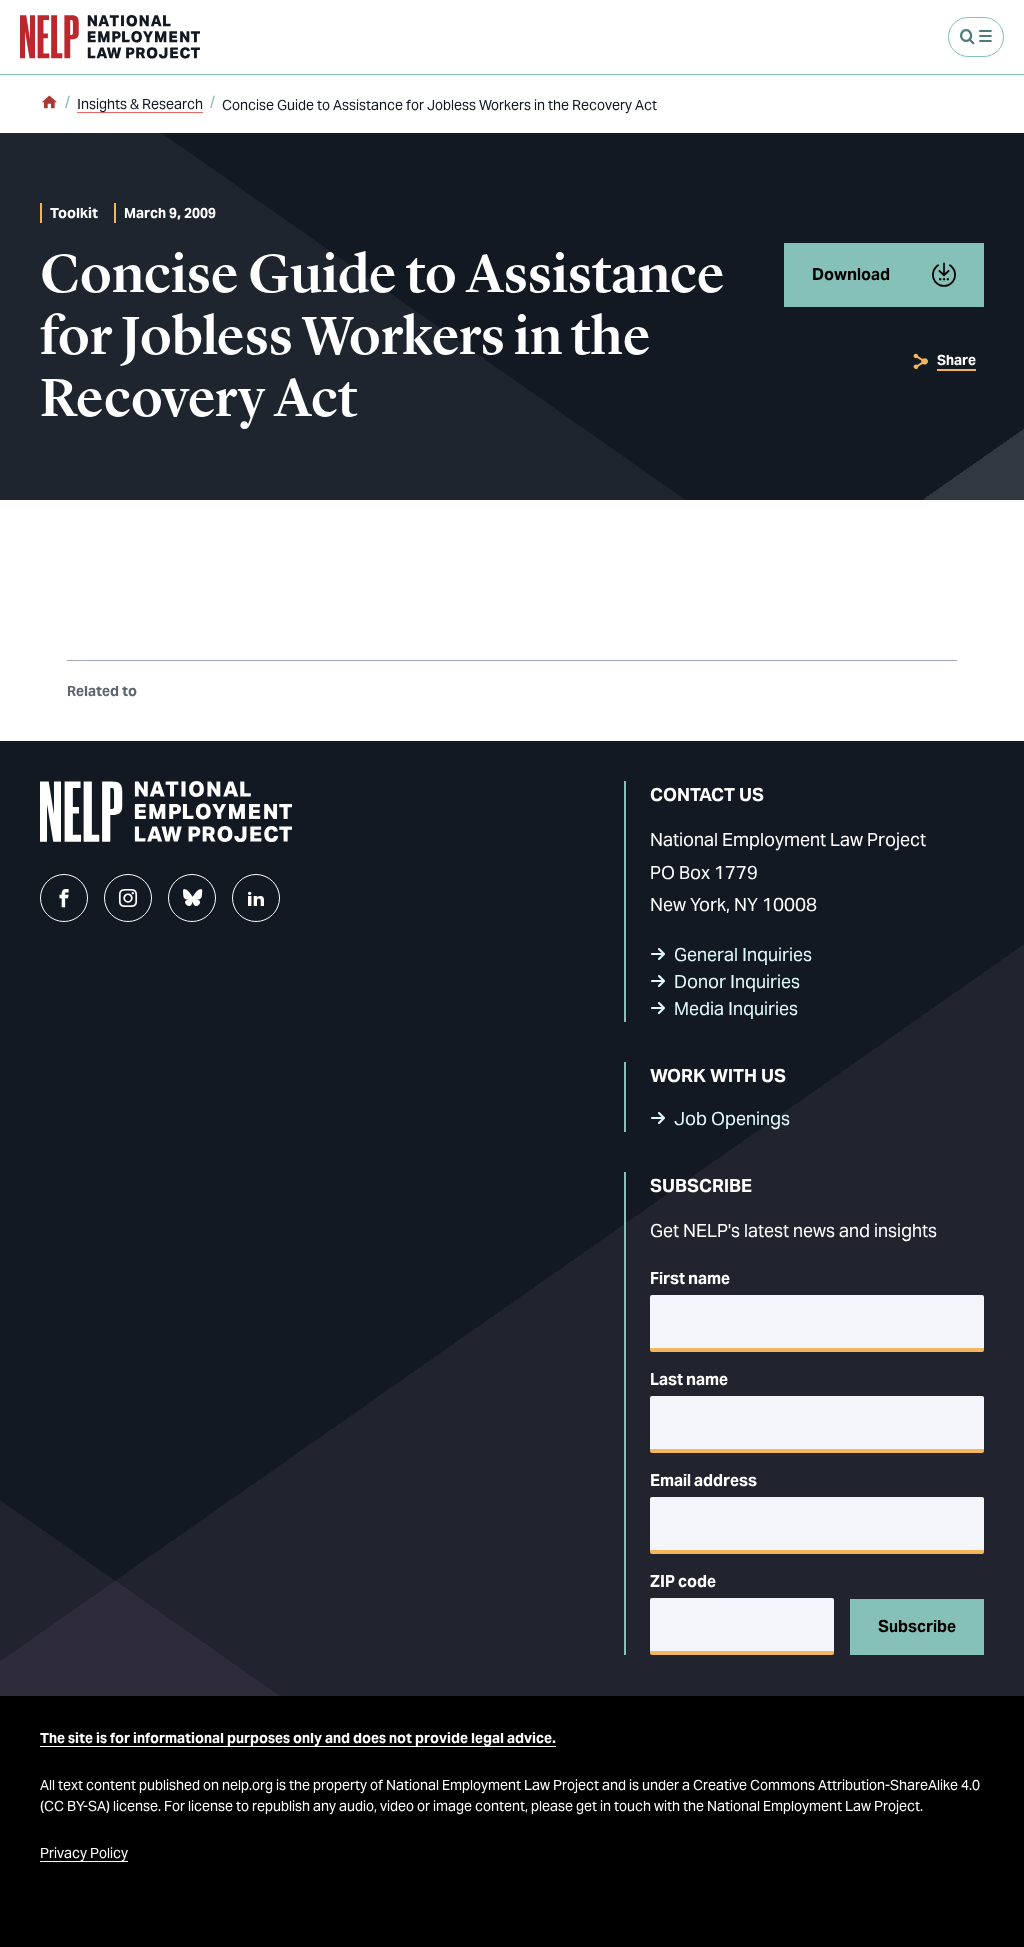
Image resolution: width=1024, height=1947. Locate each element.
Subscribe (917, 1626)
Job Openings (732, 1118)
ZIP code (683, 1581)
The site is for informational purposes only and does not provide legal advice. (298, 1738)
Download (851, 274)
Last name (689, 1379)
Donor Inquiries (737, 981)
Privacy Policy (84, 1853)
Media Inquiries (736, 1008)
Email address (703, 1480)
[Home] (49, 104)
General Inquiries (743, 954)
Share (956, 360)
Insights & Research (140, 104)
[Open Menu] (976, 37)
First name (690, 1278)
